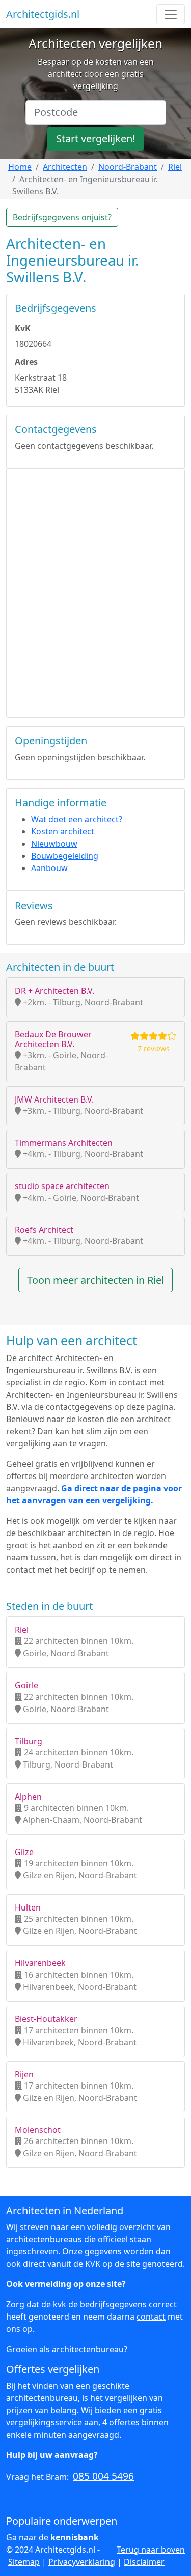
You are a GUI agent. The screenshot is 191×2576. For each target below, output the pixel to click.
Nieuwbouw (54, 844)
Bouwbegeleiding (65, 856)
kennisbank (75, 2537)
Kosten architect (63, 831)
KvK (23, 328)
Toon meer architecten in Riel (95, 1280)
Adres (26, 362)
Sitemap (24, 2562)
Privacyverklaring (82, 2562)
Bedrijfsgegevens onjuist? (62, 217)
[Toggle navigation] (171, 14)
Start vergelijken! (95, 139)
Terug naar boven (151, 2550)
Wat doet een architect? (77, 819)
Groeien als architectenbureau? (67, 2349)
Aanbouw (49, 868)
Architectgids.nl (43, 14)
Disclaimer (144, 2562)
